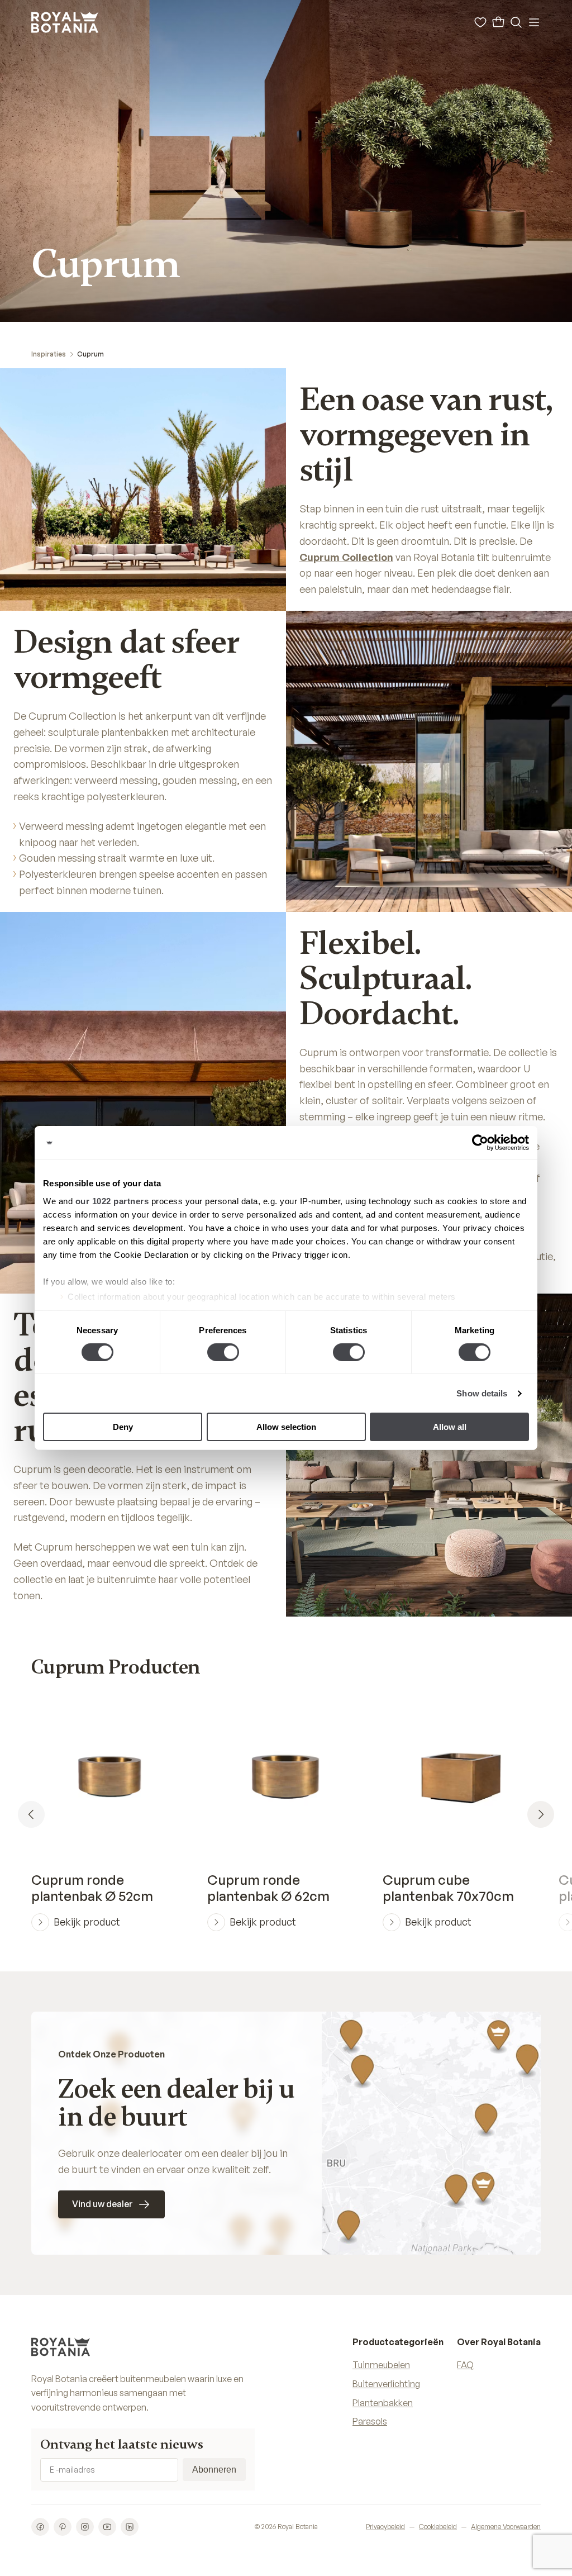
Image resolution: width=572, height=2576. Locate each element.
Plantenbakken (383, 2403)
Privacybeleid (385, 2527)
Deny (123, 1427)
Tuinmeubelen (381, 2365)
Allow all (450, 1427)
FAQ (465, 2365)
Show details (482, 1393)
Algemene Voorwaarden (506, 2527)
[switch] (223, 1352)
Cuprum (90, 354)
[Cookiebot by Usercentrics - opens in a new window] (480, 1143)
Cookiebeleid (438, 2527)
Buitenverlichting (386, 2384)
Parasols (370, 2421)
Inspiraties (49, 354)
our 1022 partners (112, 1201)
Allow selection (286, 1427)
